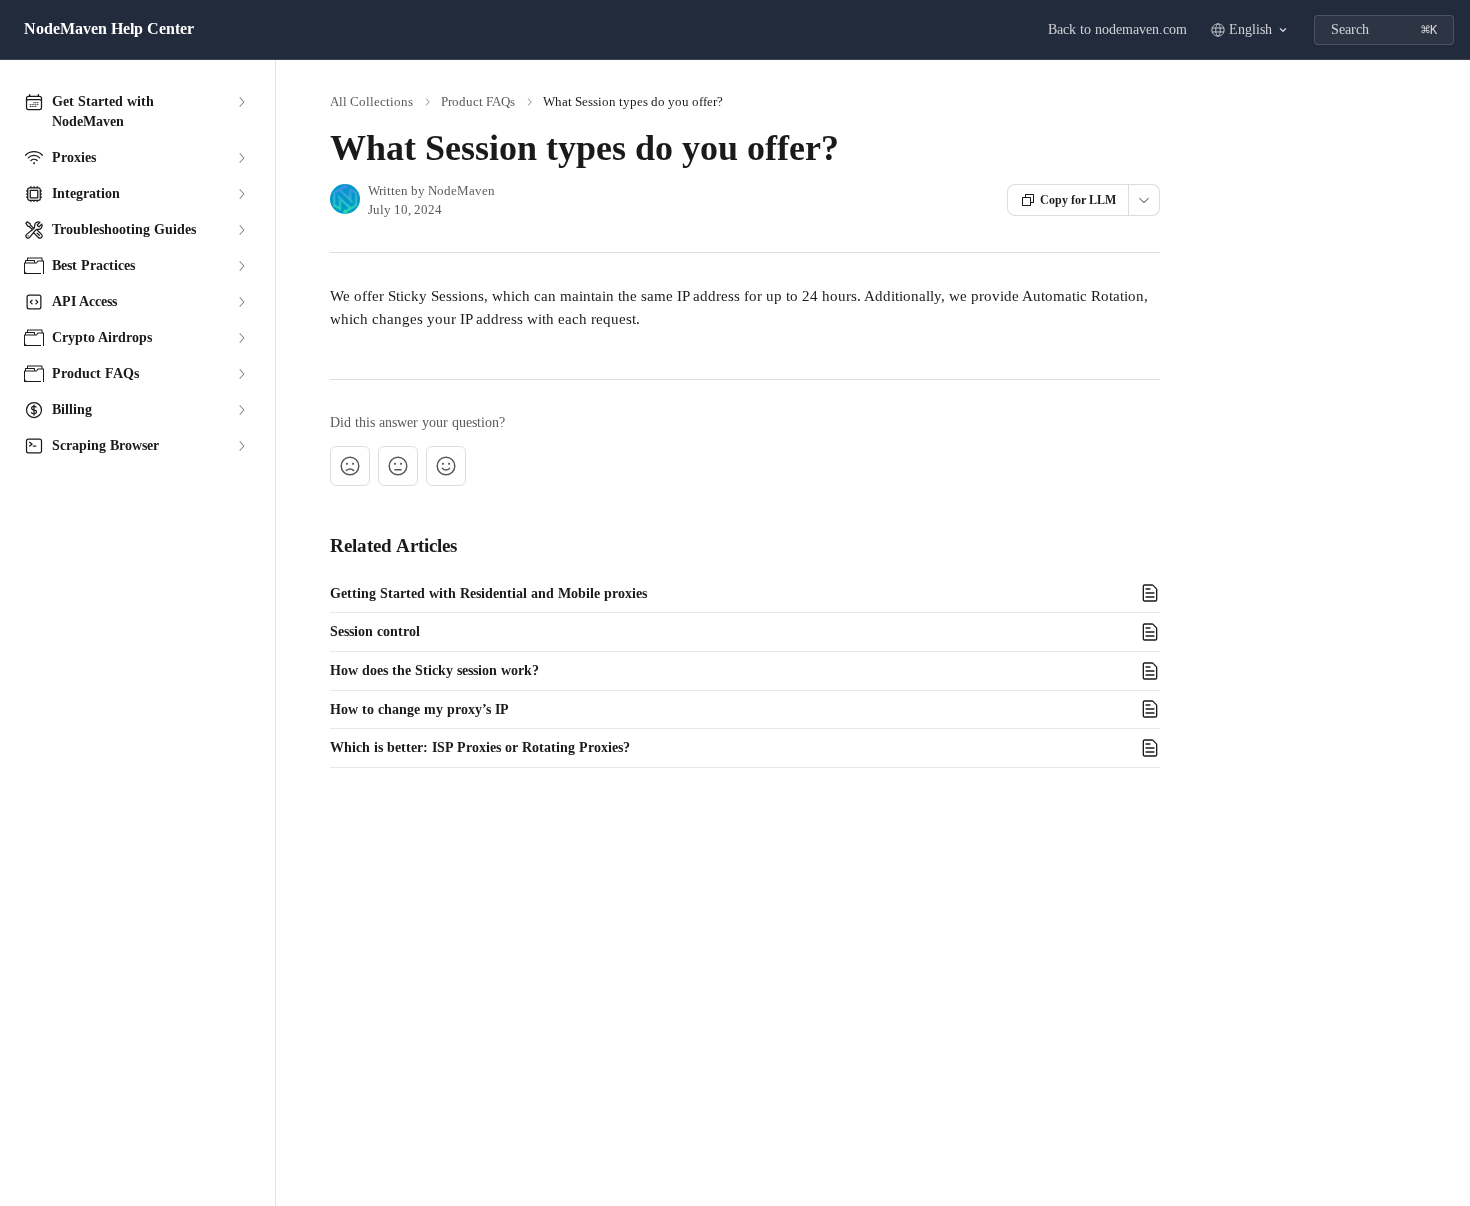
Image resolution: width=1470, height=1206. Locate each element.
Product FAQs (478, 101)
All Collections (371, 101)
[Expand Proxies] (241, 158)
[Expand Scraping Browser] (241, 446)
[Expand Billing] (241, 410)
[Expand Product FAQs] (241, 374)
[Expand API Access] (241, 302)
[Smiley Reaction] (446, 466)
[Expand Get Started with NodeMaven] (241, 102)
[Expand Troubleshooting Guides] (241, 230)
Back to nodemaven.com (1117, 29)
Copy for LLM (1078, 200)
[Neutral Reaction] (398, 466)
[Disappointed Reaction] (350, 466)
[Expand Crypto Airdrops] (241, 338)
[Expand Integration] (241, 194)
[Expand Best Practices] (241, 266)
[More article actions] (1144, 200)
